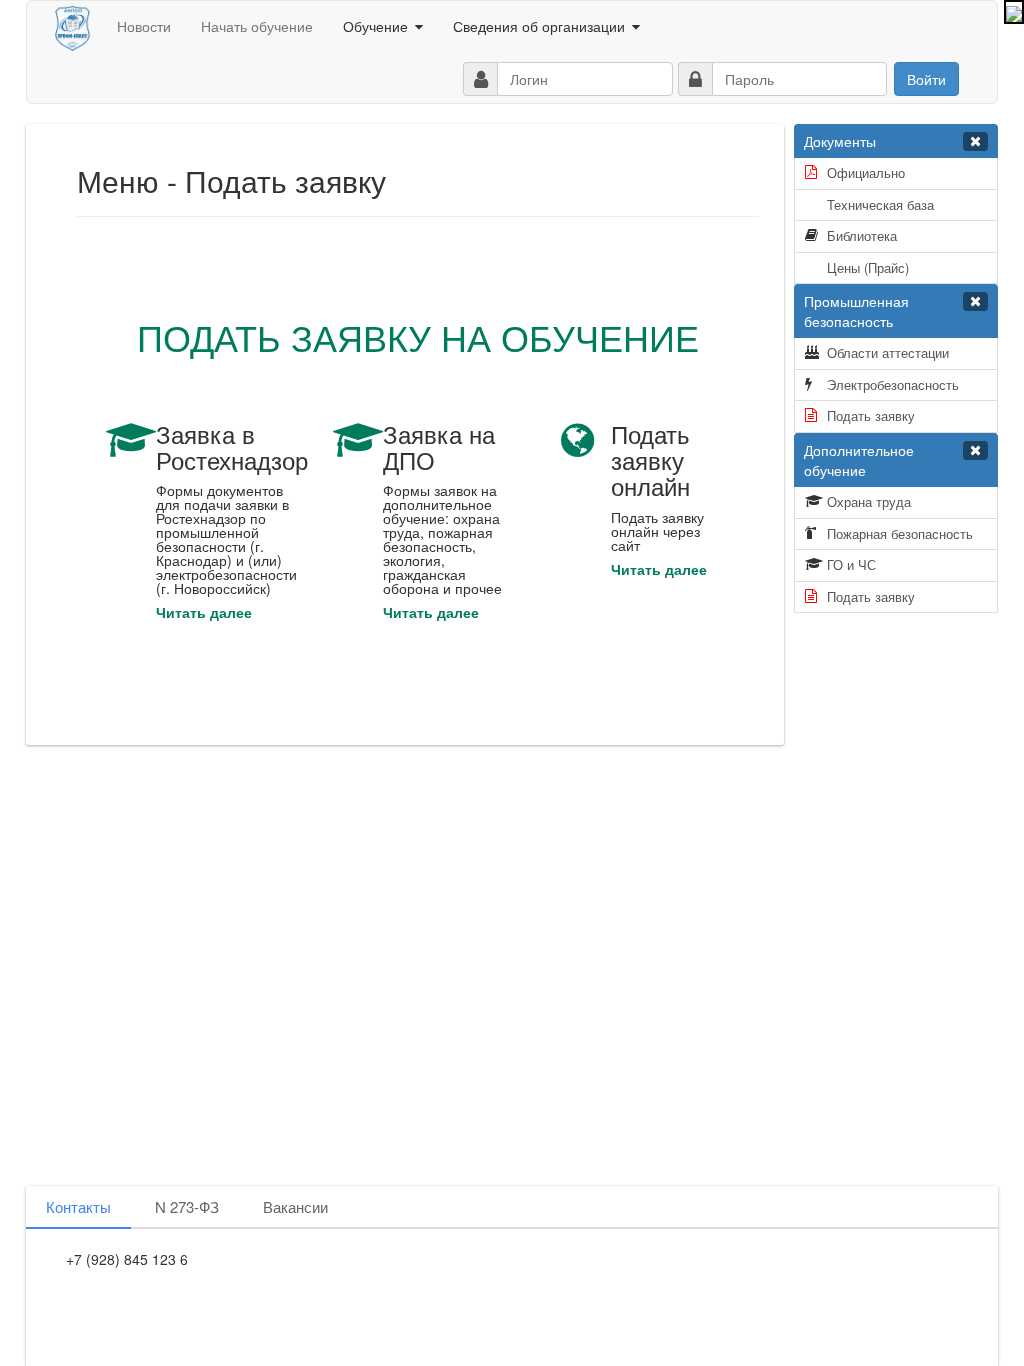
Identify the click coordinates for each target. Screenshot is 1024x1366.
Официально (866, 172)
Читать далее (204, 612)
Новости (144, 26)
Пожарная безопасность (900, 533)
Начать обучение (257, 26)
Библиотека (862, 235)
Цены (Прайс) (868, 267)
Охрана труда (869, 501)
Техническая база (880, 204)
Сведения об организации (539, 26)
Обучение (375, 26)
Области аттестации (888, 352)
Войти (926, 79)
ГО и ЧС (851, 564)
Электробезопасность (893, 384)
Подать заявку (871, 415)
